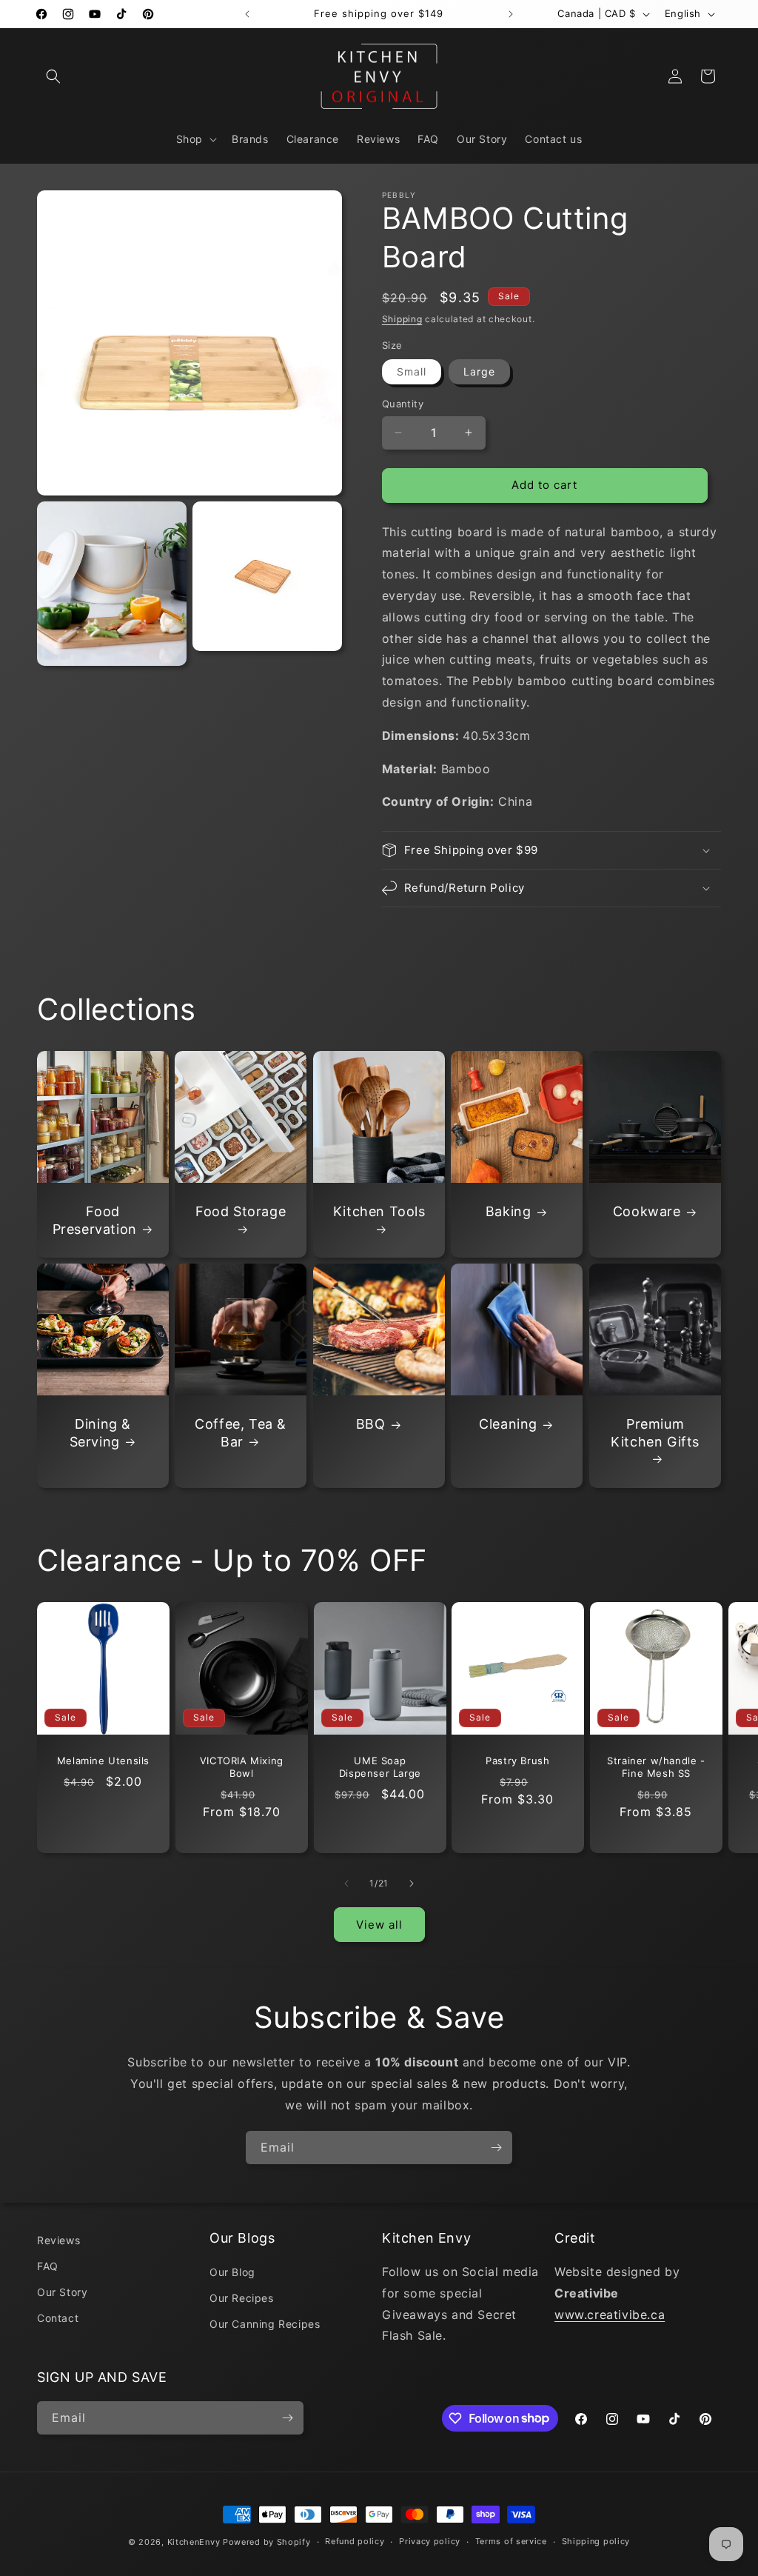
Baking (509, 1212)
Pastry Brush (518, 1761)
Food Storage (241, 1212)
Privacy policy (430, 2541)
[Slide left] (346, 1883)
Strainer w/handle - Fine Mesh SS (656, 1767)
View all (379, 1925)
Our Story (62, 2292)
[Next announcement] (511, 14)
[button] (53, 76)
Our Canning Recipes (265, 2324)
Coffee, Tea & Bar (241, 1433)
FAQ (48, 2266)
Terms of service (511, 2541)
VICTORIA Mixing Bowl (242, 1767)
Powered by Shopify (267, 2542)
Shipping (402, 319)
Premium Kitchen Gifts (655, 1433)
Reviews (58, 2240)
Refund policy (355, 2541)
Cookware (646, 1212)
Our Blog (232, 2272)
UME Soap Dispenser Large (379, 1767)
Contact (58, 2318)
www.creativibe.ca (610, 2315)
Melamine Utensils (103, 1761)
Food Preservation (95, 1221)
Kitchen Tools (379, 1212)
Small (412, 371)
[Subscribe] (496, 2148)
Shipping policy (596, 2541)
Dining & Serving (101, 1433)
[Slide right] (412, 1883)
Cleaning (508, 1425)
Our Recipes (242, 2298)
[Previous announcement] (247, 14)
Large (479, 371)
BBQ (371, 1425)
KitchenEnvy (194, 2542)
